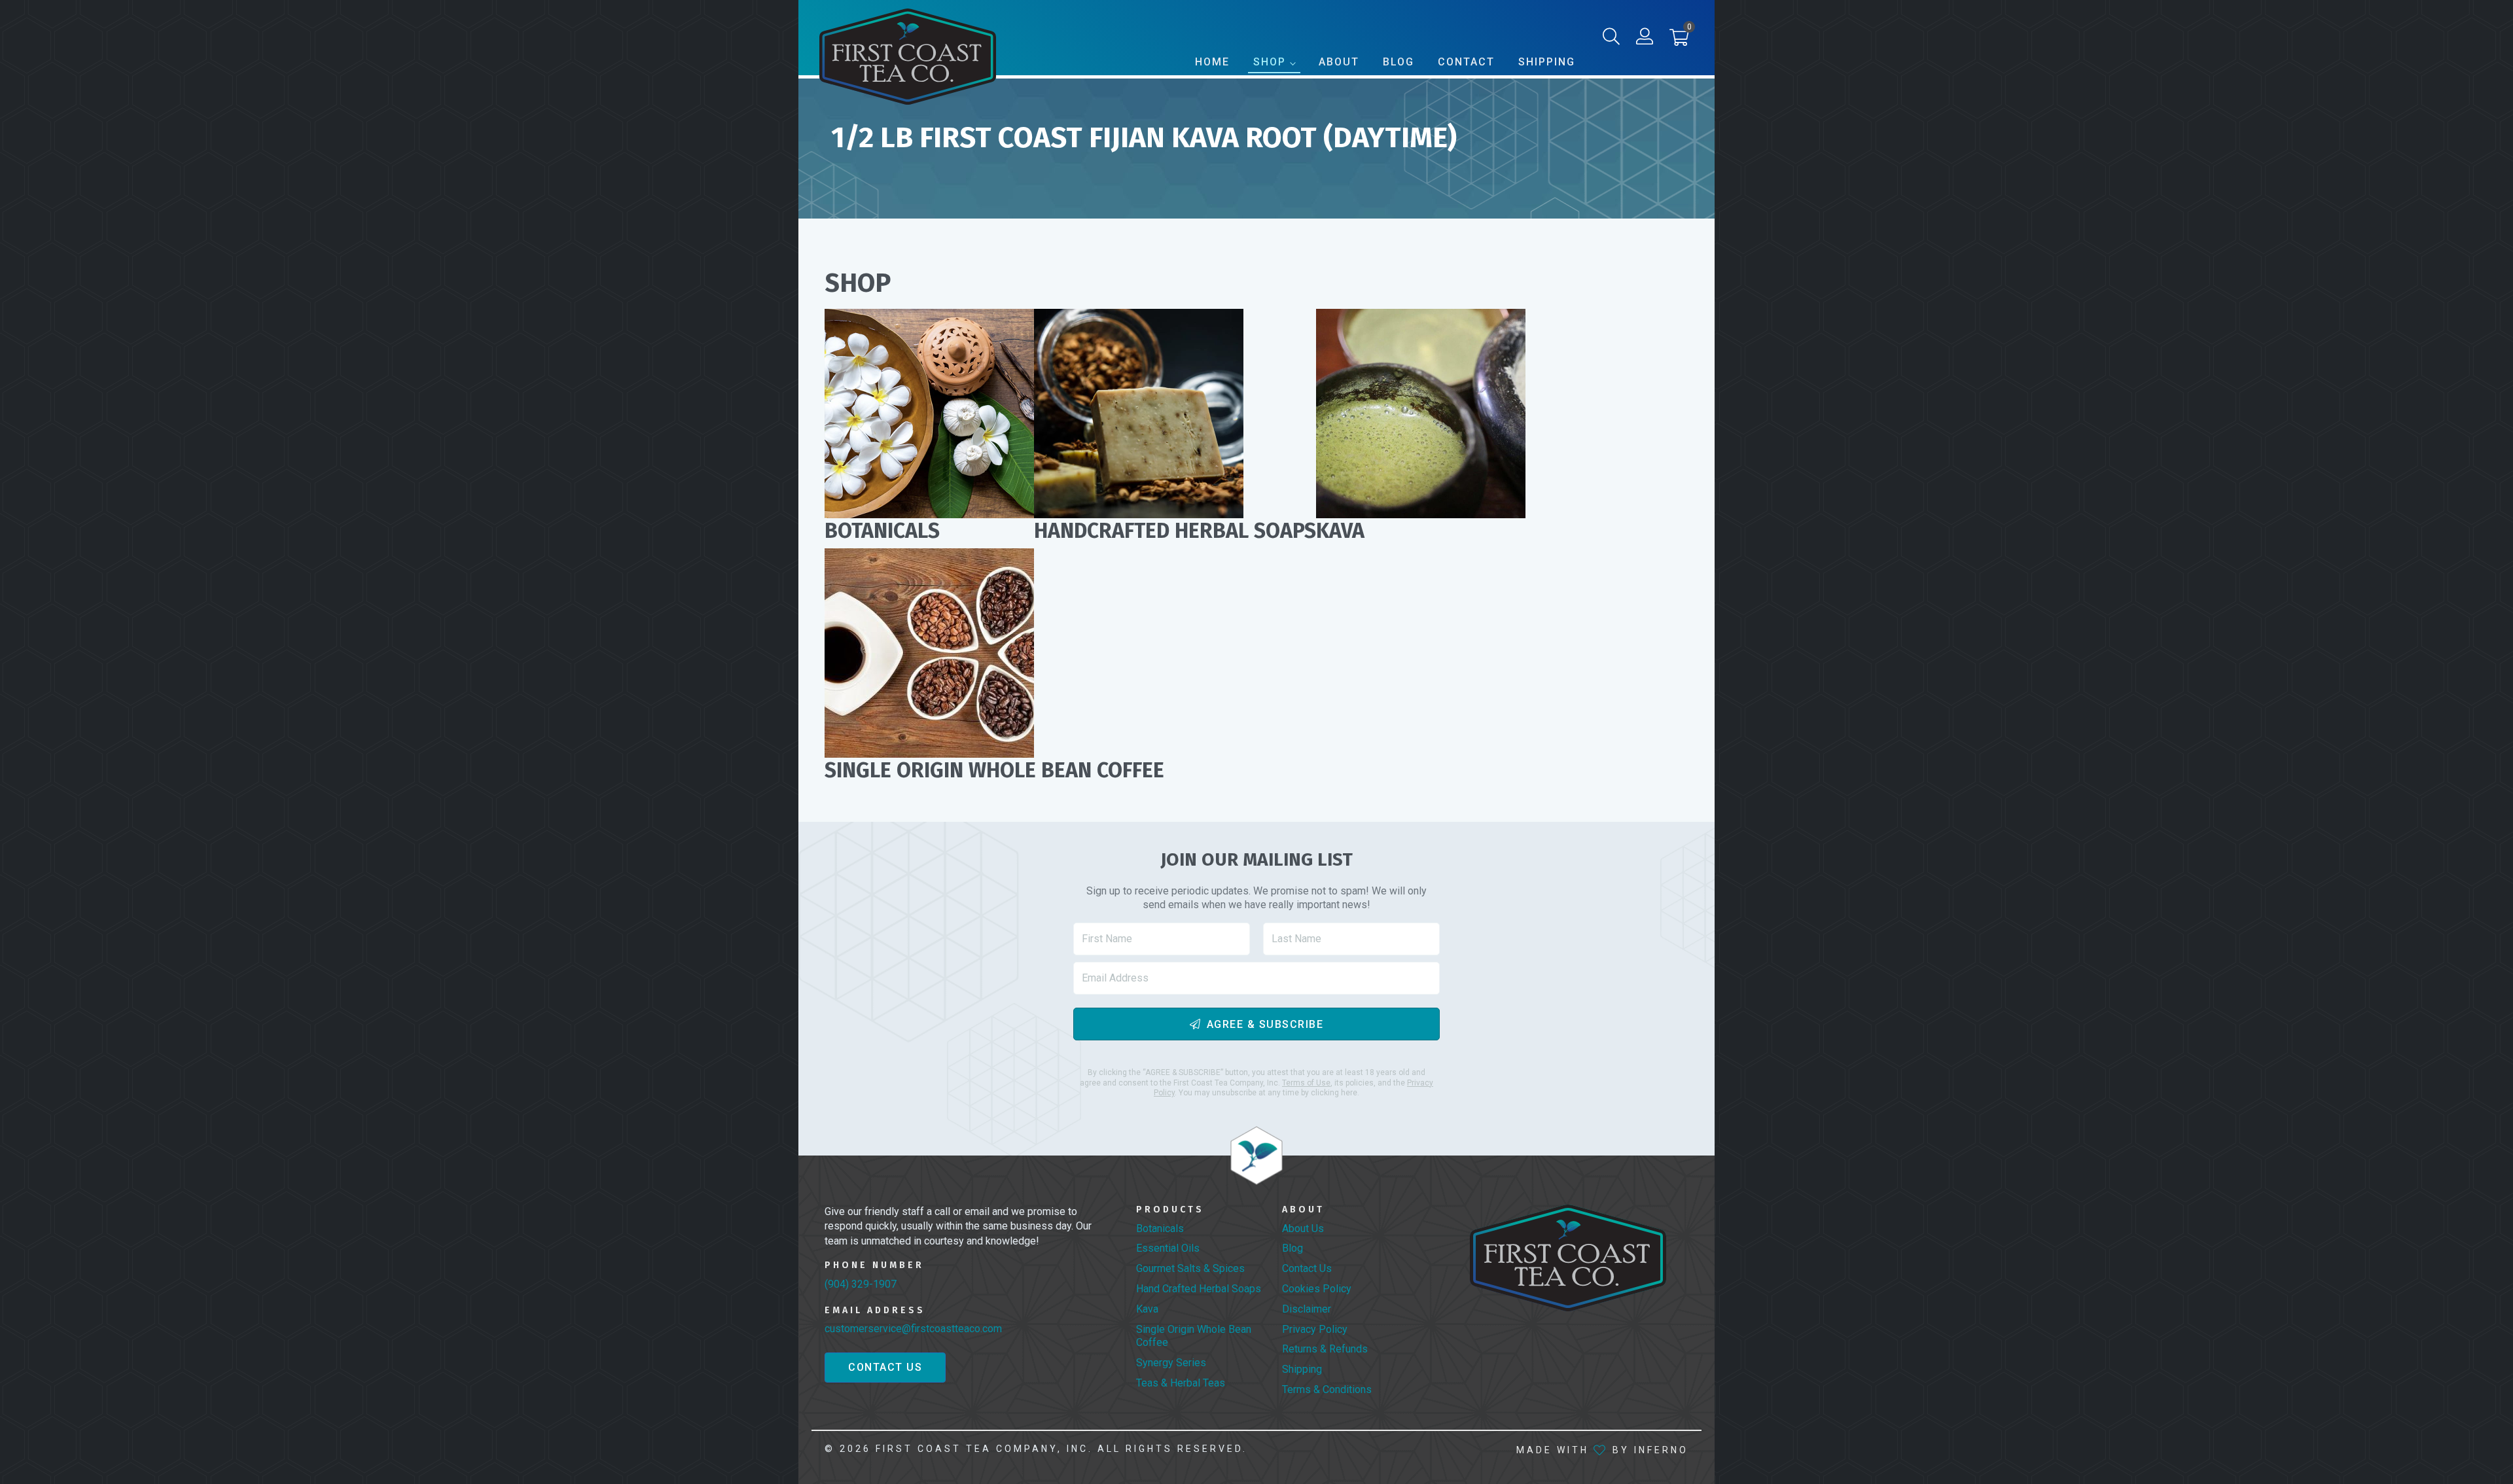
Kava (1147, 1309)
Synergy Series (1171, 1363)
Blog (1399, 62)
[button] (1679, 40)
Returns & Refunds (1325, 1349)
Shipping (1547, 62)
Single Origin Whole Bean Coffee (1194, 1336)
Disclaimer (1307, 1309)
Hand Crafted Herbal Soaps (1199, 1289)
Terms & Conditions (1327, 1389)
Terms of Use (1306, 1083)
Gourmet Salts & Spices (1190, 1268)
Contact (1466, 62)
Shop (1270, 62)
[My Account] (1645, 39)
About (1339, 62)
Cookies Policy (1317, 1289)
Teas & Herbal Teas (1181, 1383)
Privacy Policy (1315, 1329)
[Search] (1611, 39)
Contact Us (885, 1367)
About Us (1303, 1228)
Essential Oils (1168, 1248)
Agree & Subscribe (1265, 1024)
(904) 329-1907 (861, 1284)
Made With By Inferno (1602, 1450)
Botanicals (1160, 1228)
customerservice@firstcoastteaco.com (913, 1329)
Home (1212, 62)
